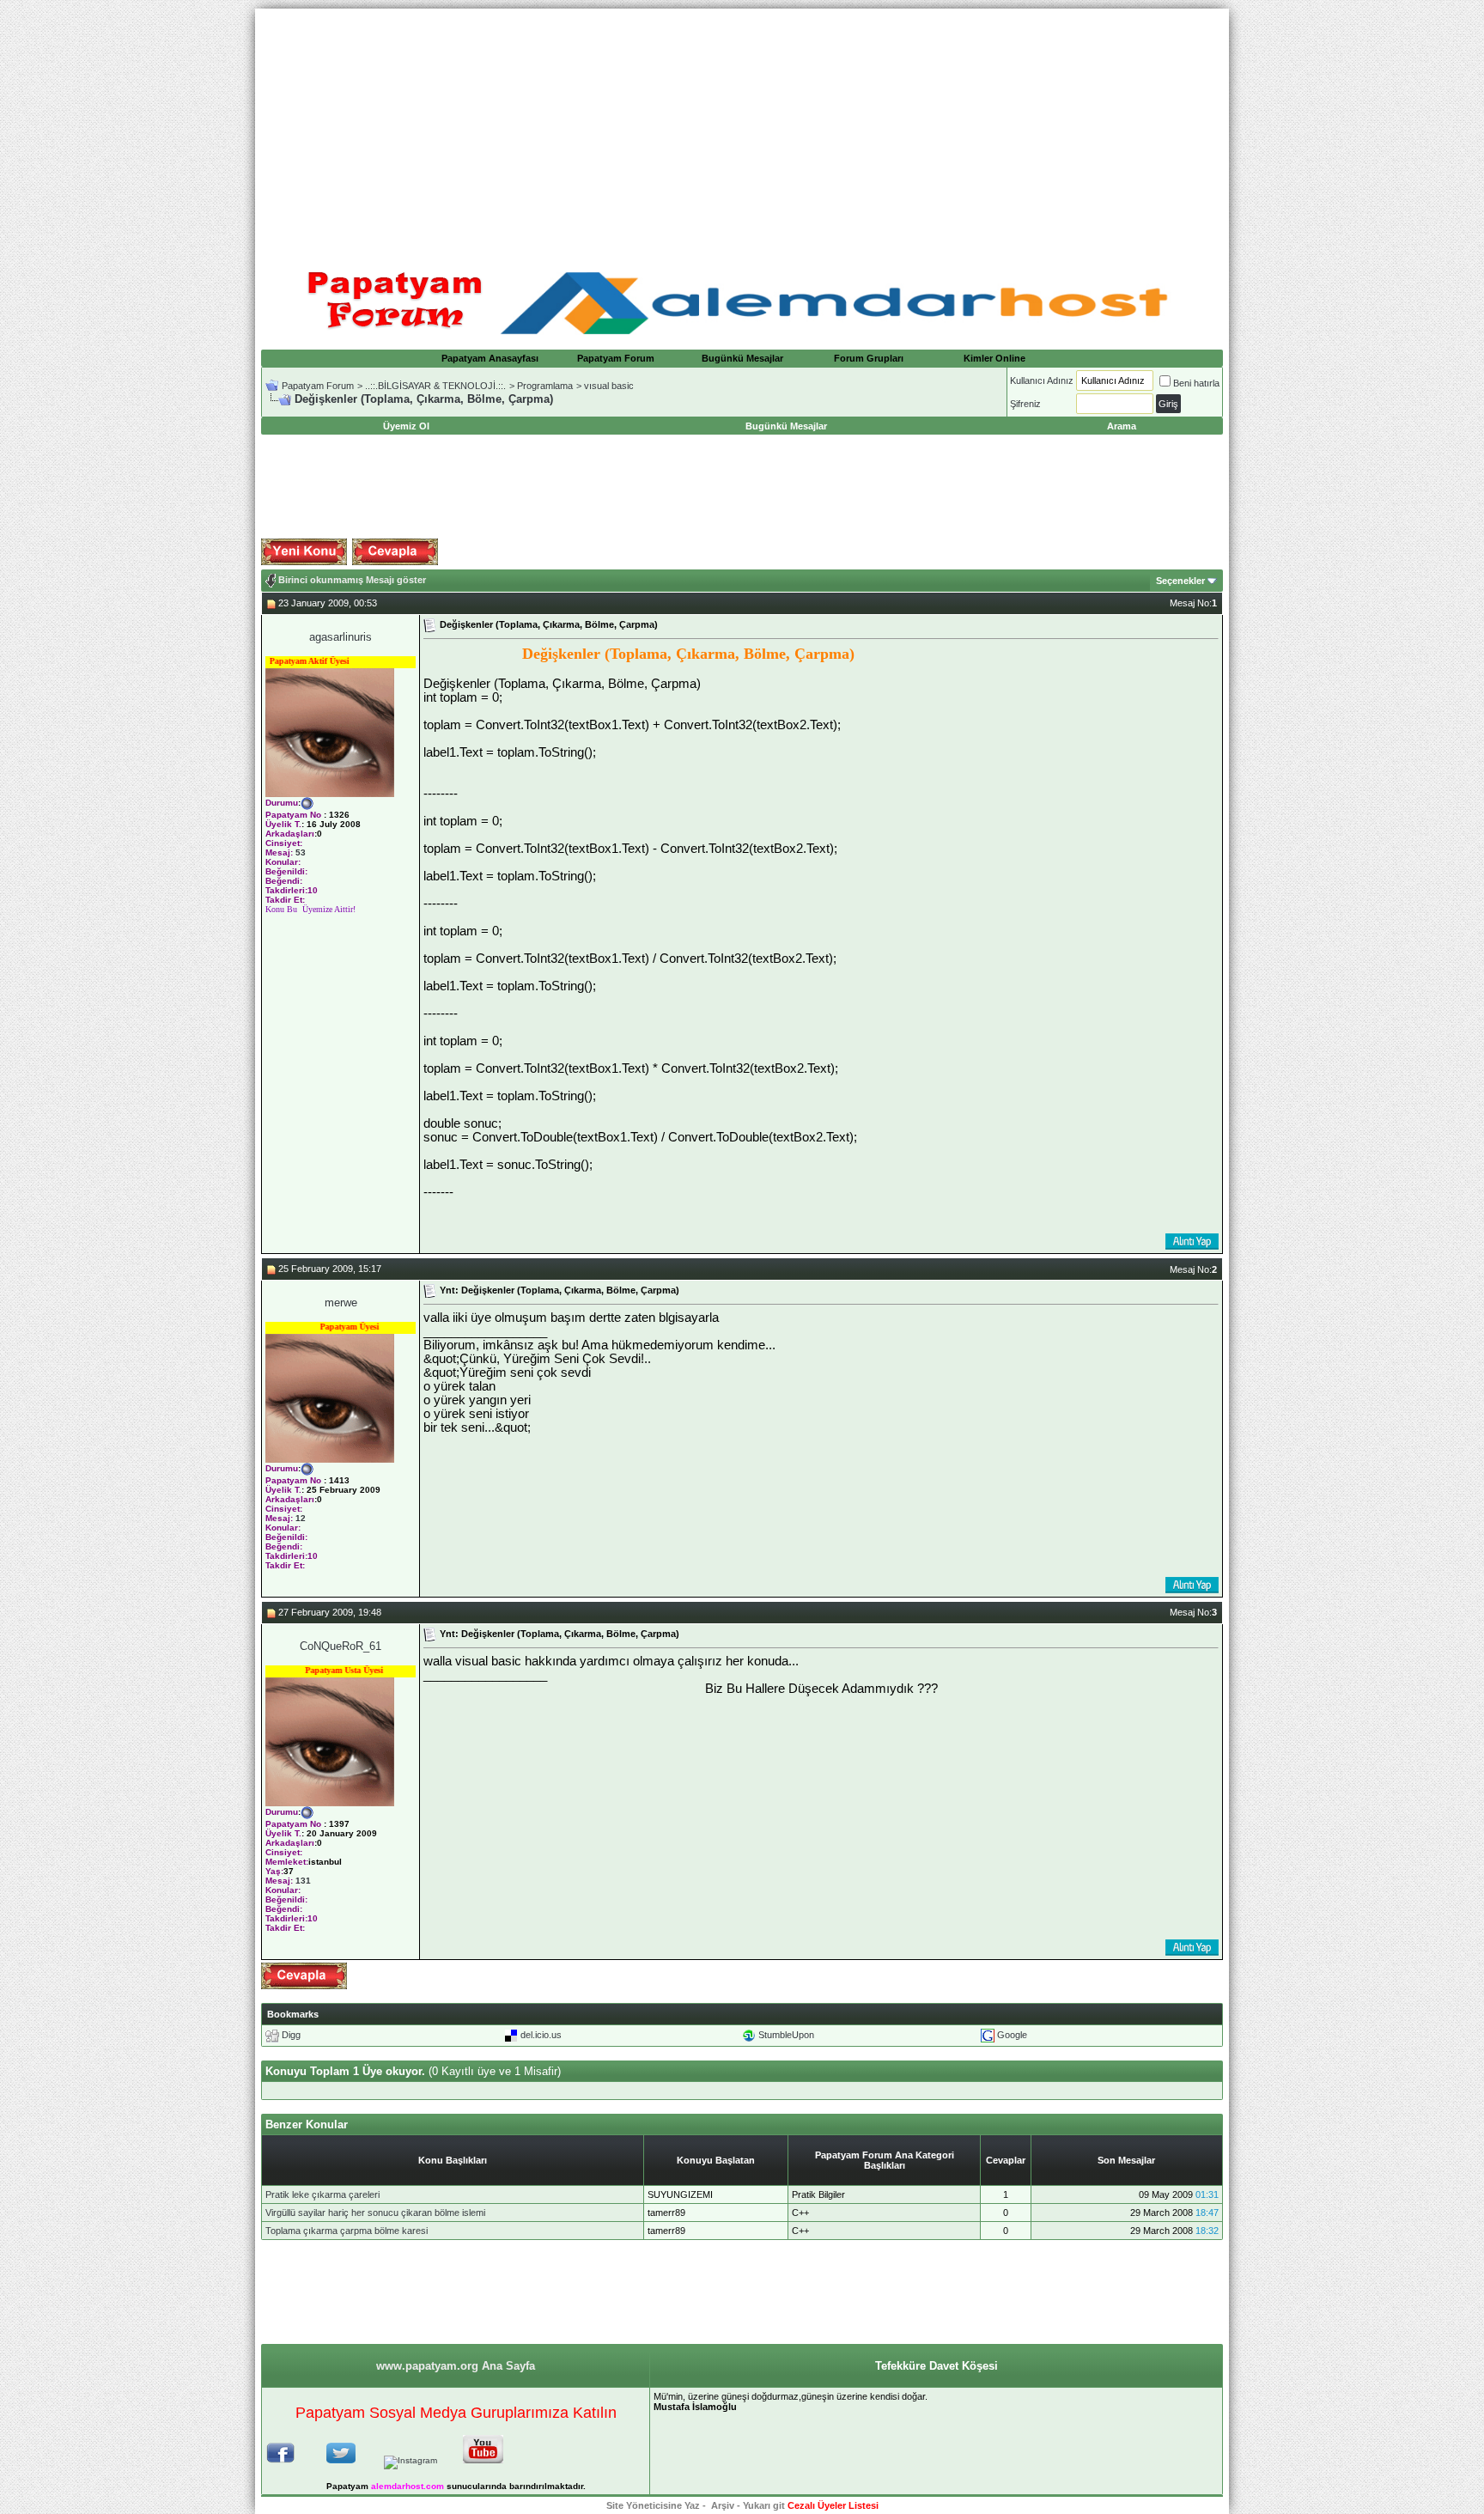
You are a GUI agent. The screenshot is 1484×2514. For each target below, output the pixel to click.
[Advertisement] (742, 129)
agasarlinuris (341, 637)
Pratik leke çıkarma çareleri (322, 2194)
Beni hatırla (1196, 383)
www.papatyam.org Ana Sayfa (456, 2366)
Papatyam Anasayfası (490, 358)
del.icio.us (541, 2035)
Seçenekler (1180, 581)
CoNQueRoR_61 (341, 1646)
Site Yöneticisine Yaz (653, 2505)
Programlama (545, 386)
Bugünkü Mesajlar (742, 358)
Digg (291, 2035)
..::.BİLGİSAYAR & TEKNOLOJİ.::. (435, 386)
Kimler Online (994, 358)
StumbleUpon (786, 2035)
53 (301, 852)
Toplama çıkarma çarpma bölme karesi (347, 2231)
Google (1012, 2035)
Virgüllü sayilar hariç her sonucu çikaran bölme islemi (375, 2213)
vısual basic (609, 386)
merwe (341, 1303)
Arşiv (723, 2505)
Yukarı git (764, 2505)
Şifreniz (1025, 404)
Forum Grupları (869, 358)
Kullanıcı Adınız (1042, 380)
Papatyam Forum (616, 358)
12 (301, 1518)
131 (303, 1881)
